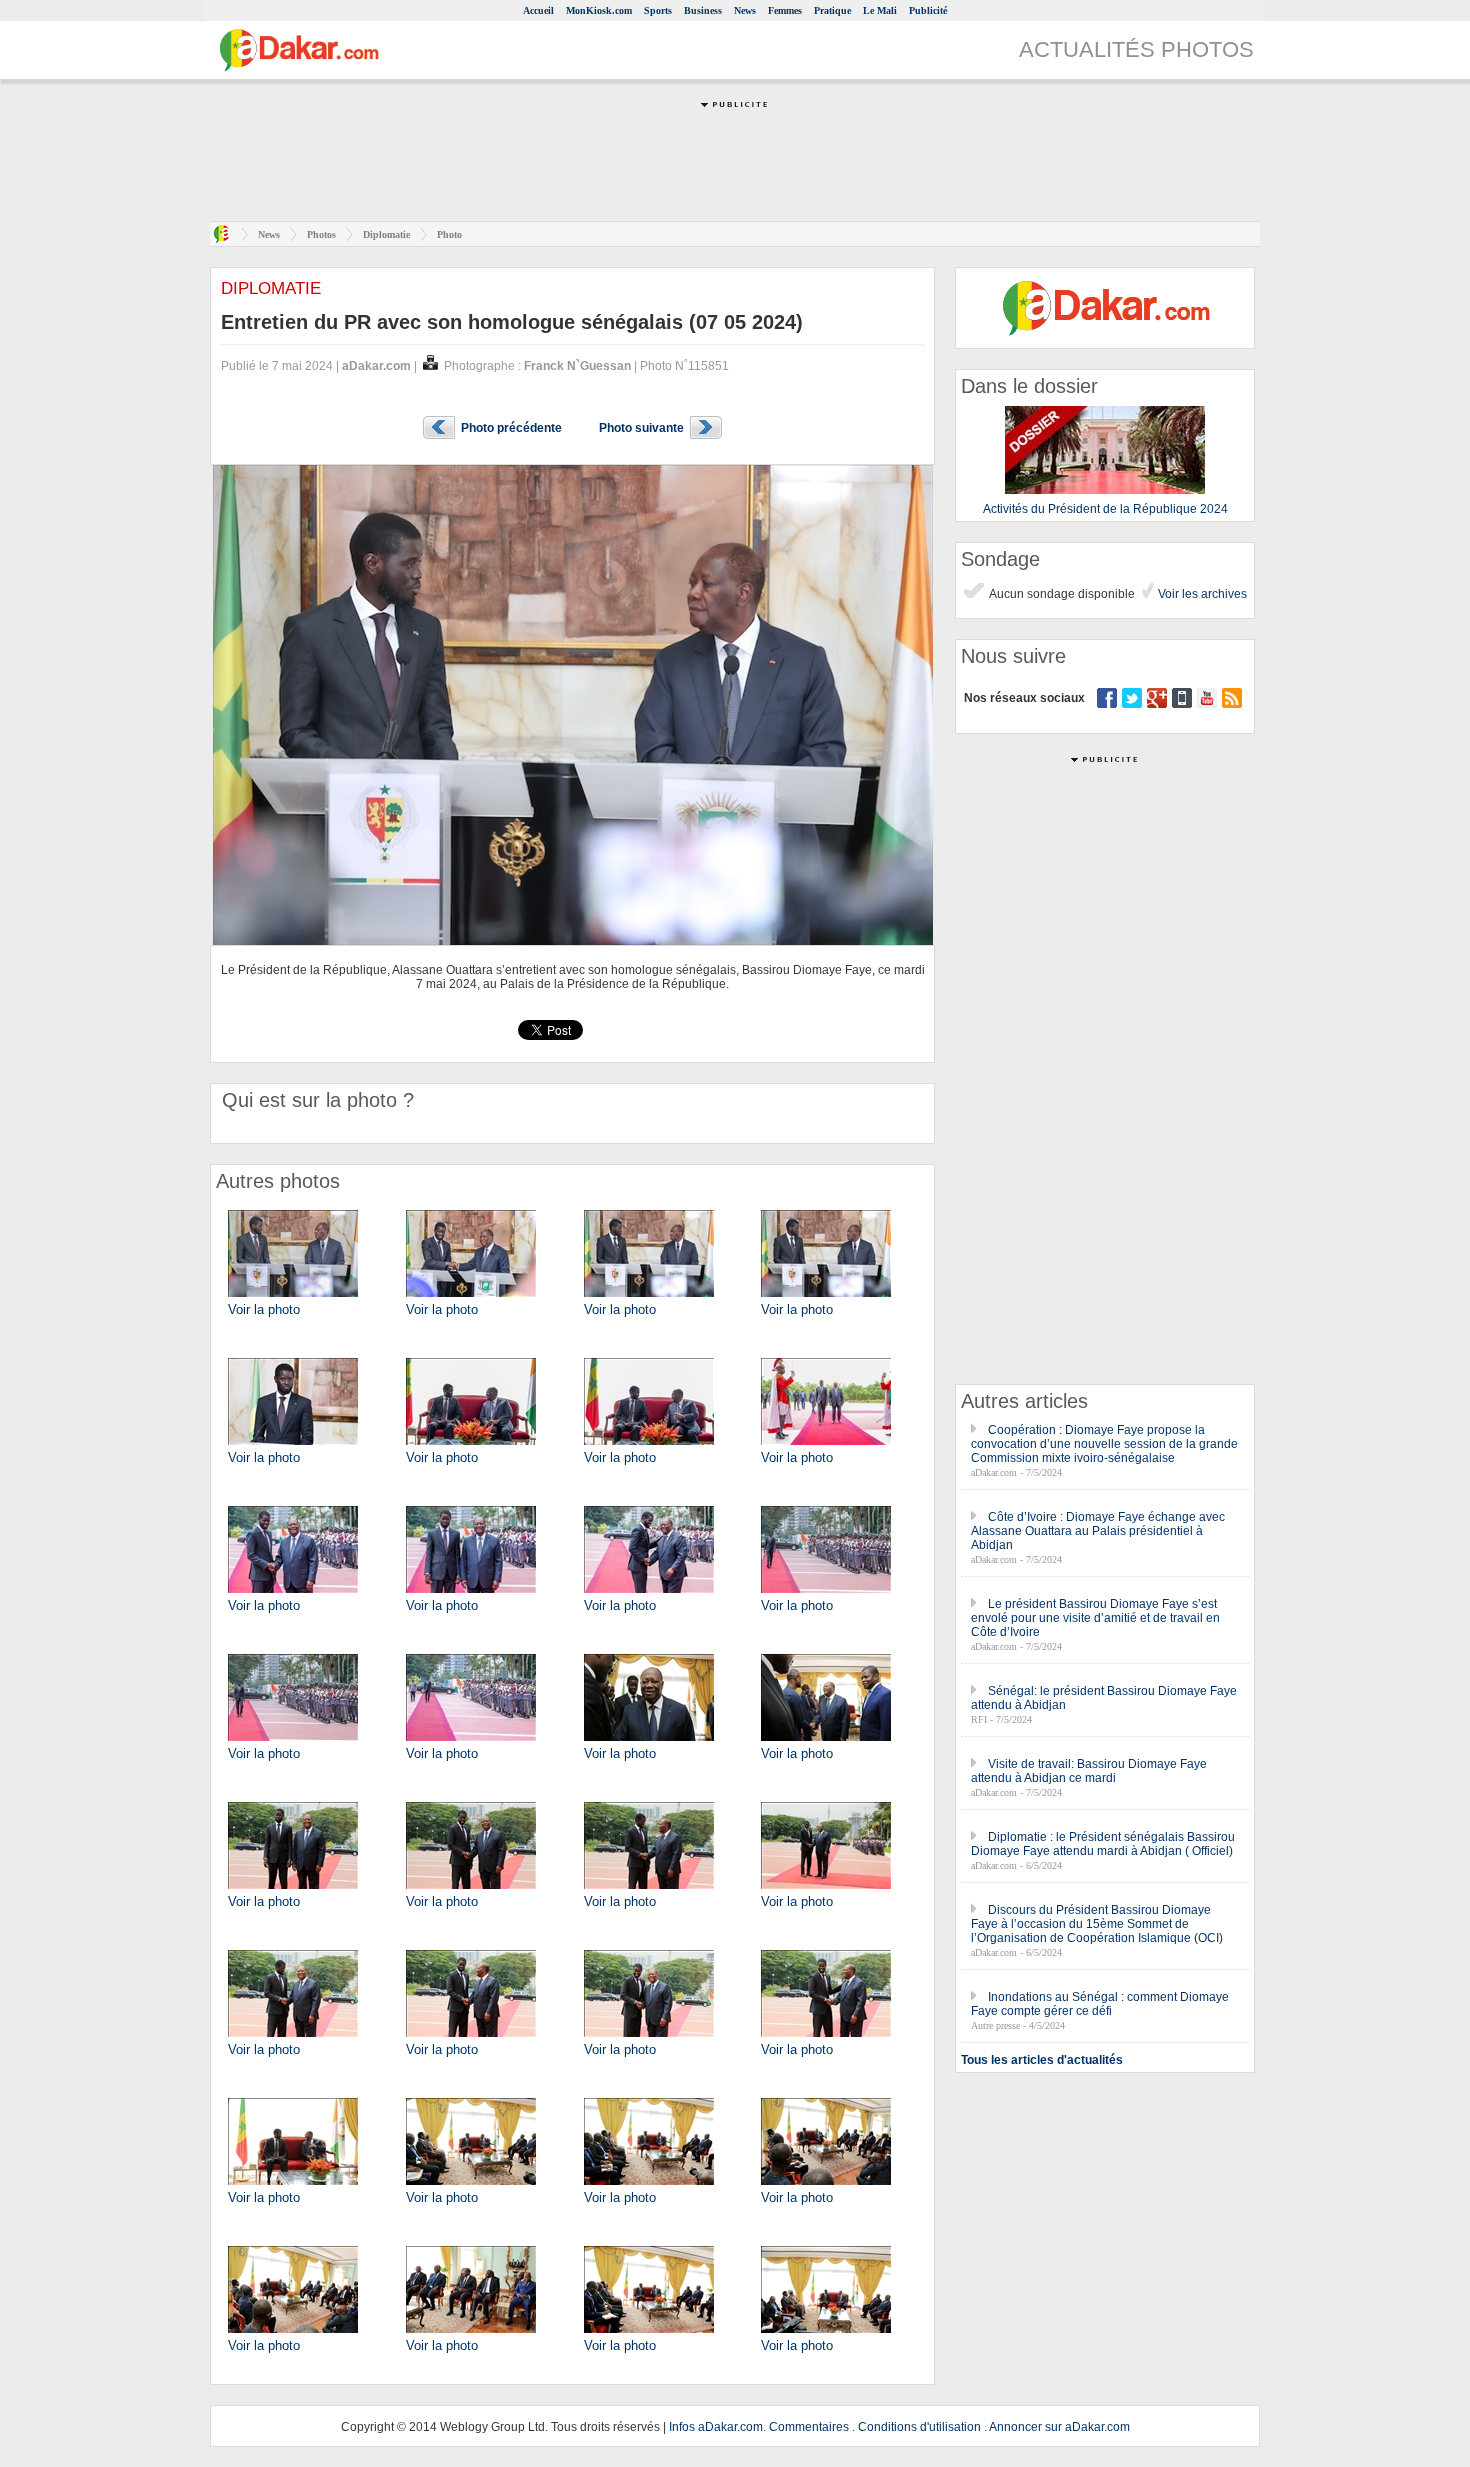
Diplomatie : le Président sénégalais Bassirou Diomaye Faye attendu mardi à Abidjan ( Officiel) (1103, 1844)
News (745, 10)
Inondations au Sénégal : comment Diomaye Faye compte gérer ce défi (1100, 2004)
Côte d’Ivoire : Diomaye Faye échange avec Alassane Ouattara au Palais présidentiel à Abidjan (1098, 1531)
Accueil (538, 10)
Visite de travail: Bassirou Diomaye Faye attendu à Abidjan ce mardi (1089, 1771)
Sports (658, 10)
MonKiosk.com (599, 10)
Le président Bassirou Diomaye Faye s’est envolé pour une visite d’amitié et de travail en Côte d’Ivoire (1095, 1618)
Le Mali (880, 10)
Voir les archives (1201, 594)
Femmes (785, 10)
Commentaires (809, 2427)
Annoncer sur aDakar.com (1059, 2427)
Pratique (832, 10)
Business (703, 10)
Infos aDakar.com (716, 2427)
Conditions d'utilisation (919, 2427)
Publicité (928, 10)
